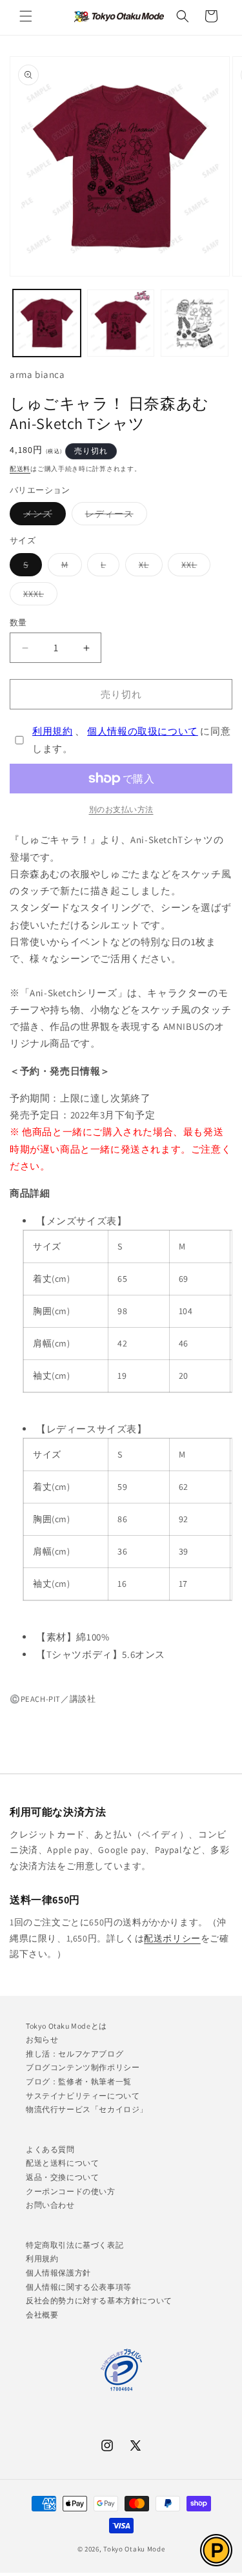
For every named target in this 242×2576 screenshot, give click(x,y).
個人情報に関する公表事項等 (79, 2287)
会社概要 (42, 2315)
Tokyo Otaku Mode (134, 2549)
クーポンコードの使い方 (71, 2191)
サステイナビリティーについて (83, 2096)
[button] (26, 16)
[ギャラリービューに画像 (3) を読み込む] (195, 323)
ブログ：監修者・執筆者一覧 (79, 2081)
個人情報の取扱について (143, 731)
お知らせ (42, 2039)
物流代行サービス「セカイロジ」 (87, 2109)
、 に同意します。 (131, 740)
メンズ (42, 516)
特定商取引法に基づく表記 (75, 2245)
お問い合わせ (50, 2205)
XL (148, 567)
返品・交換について (62, 2177)
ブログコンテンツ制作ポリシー (83, 2067)
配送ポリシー (172, 1938)
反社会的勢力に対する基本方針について (99, 2300)
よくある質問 (50, 2149)
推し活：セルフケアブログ (75, 2054)
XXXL (38, 596)
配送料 (20, 469)
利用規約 (52, 731)
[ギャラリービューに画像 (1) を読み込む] (47, 323)
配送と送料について (62, 2163)
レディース (114, 516)
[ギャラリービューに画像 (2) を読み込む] (121, 323)
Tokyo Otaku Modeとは (66, 2026)
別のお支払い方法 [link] (121, 809)
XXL (194, 567)
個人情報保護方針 (58, 2273)
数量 (18, 623)
